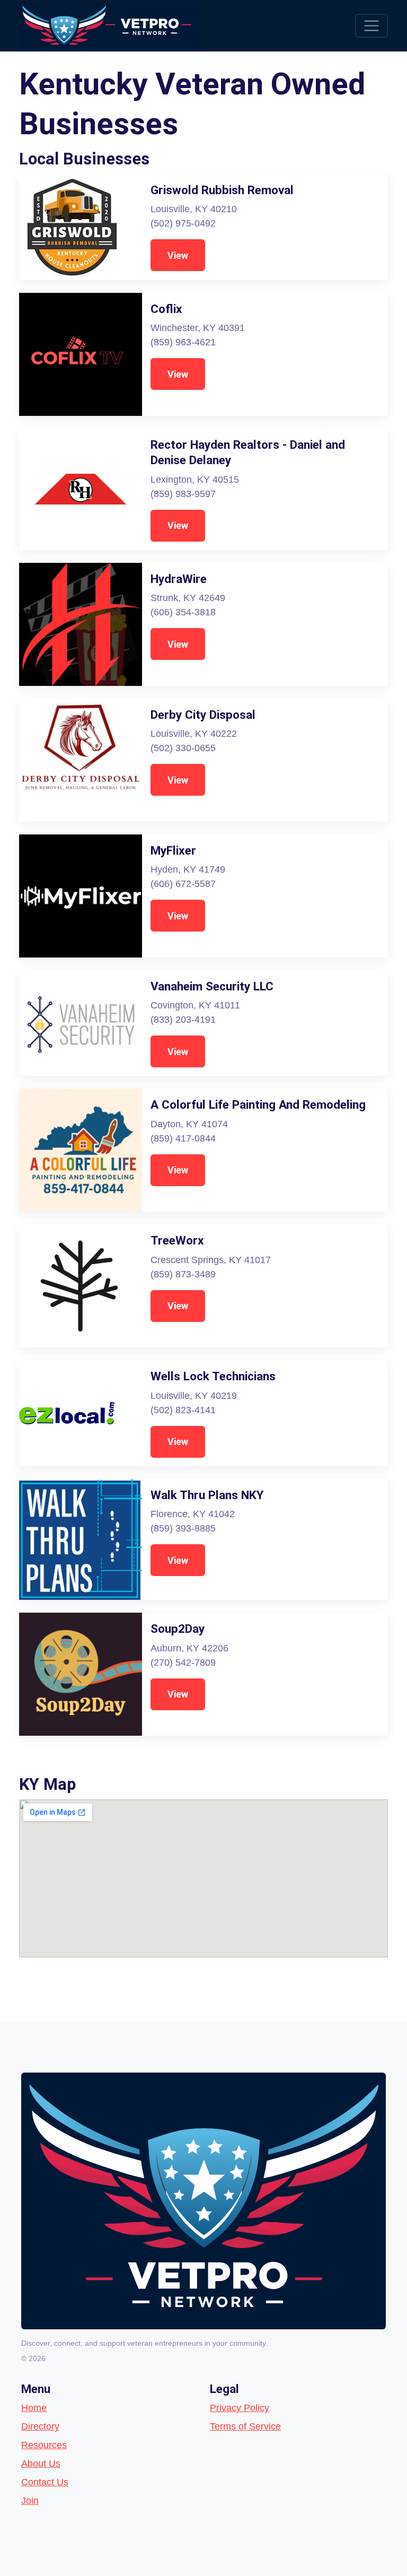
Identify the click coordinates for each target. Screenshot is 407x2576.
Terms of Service (245, 2426)
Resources (44, 2445)
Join (30, 2501)
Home (34, 2408)
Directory (40, 2426)
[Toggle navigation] (371, 26)
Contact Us (45, 2482)
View (178, 255)
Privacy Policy (240, 2408)
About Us (41, 2464)
